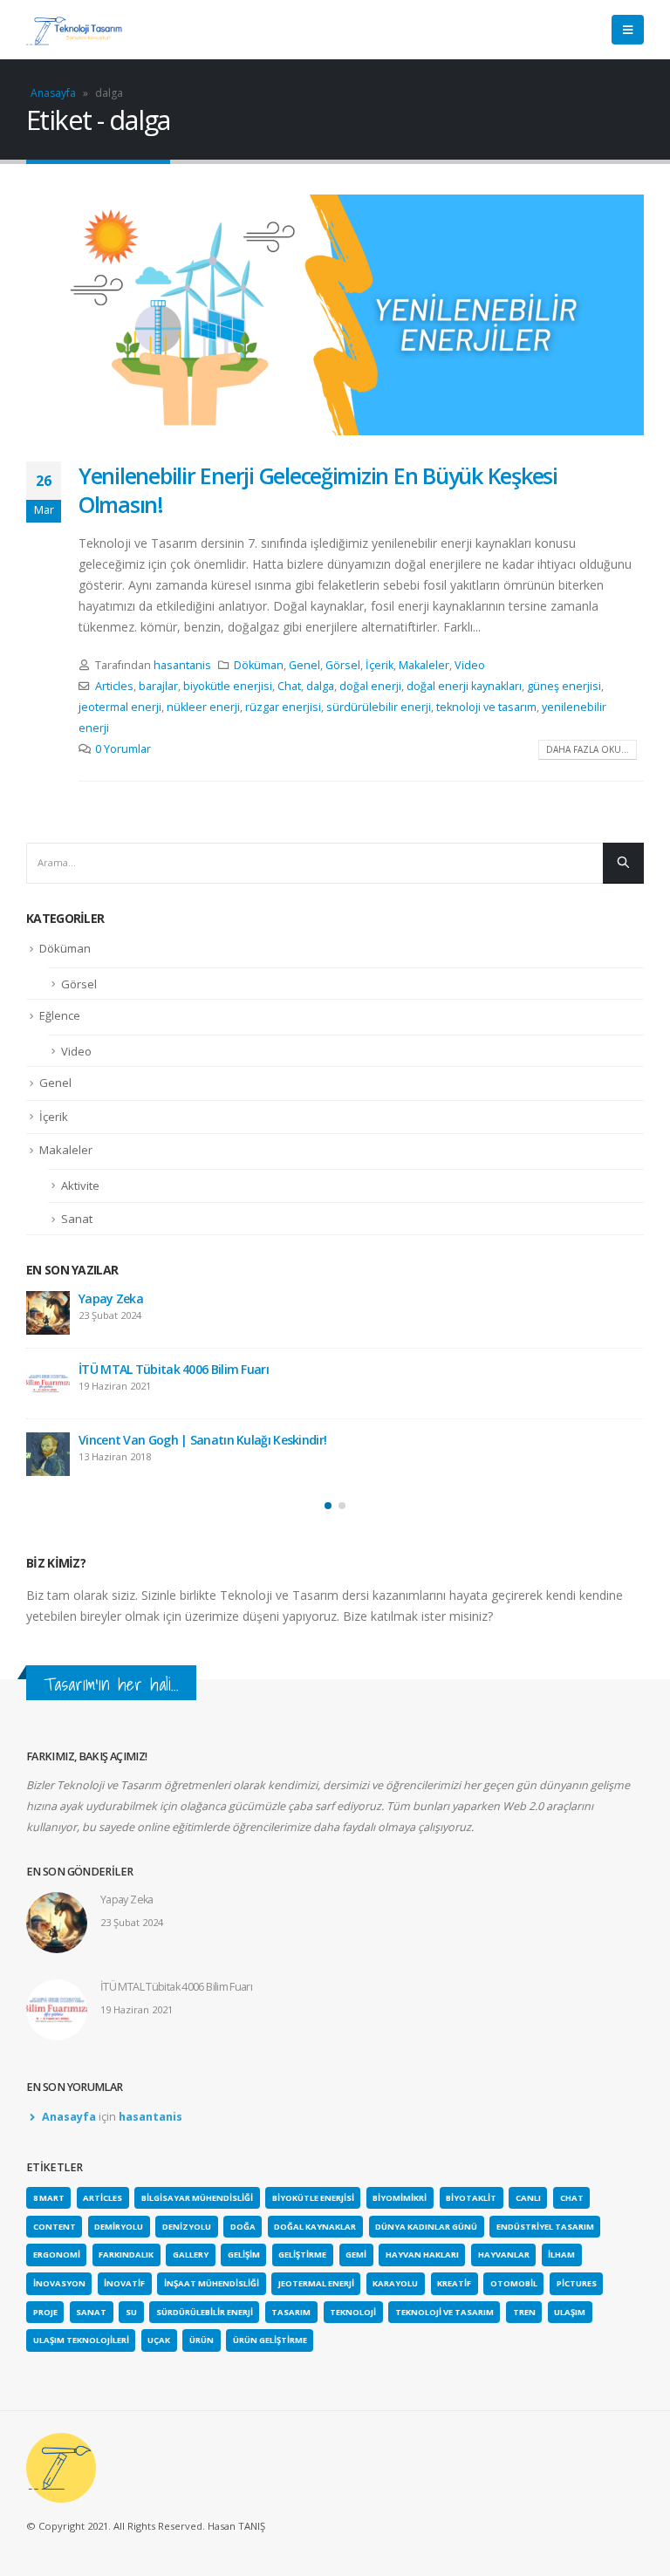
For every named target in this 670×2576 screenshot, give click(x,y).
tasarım (291, 2312)
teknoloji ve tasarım (486, 707)
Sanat (77, 1219)
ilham (561, 2255)
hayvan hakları (422, 2255)
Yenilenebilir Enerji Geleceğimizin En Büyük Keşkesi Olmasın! (318, 490)
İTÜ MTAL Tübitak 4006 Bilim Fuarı (174, 1369)
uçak (159, 2340)
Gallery (191, 2255)
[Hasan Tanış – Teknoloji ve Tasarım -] (74, 29)
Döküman (259, 665)
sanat (91, 2312)
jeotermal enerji (120, 707)
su (131, 2312)
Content (55, 2227)
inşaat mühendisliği (212, 2283)
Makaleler (424, 665)
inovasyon (59, 2283)
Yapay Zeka (111, 1298)
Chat (289, 686)
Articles (114, 686)
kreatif (454, 2283)
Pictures (577, 2283)
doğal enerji (370, 686)
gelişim (244, 2255)
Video (470, 665)
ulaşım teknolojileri (81, 2340)
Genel (304, 665)
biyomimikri (400, 2198)
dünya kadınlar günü (426, 2227)
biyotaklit (471, 2198)
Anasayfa (53, 93)
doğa (243, 2227)
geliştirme (302, 2255)
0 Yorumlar (123, 749)
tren (524, 2312)
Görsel (343, 665)
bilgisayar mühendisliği (197, 2198)
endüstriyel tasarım (545, 2227)
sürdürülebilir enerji (379, 707)
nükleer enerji (203, 707)
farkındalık (126, 2255)
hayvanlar (504, 2255)
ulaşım (570, 2312)
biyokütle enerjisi (228, 686)
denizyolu (187, 2227)
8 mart (49, 2198)
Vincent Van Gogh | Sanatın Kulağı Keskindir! (202, 1440)
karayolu (395, 2283)
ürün (202, 2340)
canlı (528, 2198)
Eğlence (60, 1015)
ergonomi (57, 2255)
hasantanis (182, 665)
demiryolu (119, 2227)
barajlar (158, 686)
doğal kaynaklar (315, 2227)
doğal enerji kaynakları (464, 686)
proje (45, 2312)
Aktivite (80, 1186)
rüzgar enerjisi (283, 707)
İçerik (379, 665)
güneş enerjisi (564, 686)
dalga (320, 686)
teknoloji (353, 2312)
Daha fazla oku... (588, 749)
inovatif (124, 2283)
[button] (328, 1506)
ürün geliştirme (270, 2340)
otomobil (514, 2283)
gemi (356, 2255)
